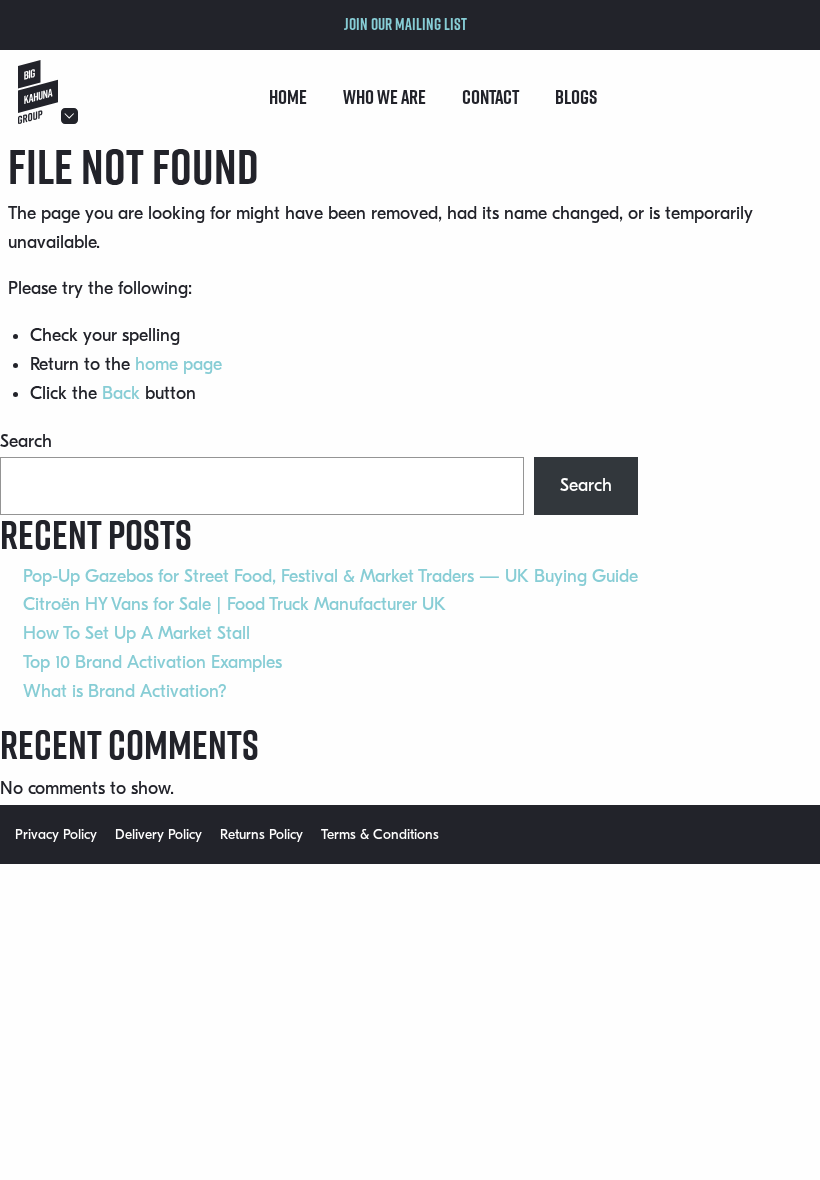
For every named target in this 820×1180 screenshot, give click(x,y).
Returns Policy (261, 834)
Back (121, 393)
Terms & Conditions (380, 834)
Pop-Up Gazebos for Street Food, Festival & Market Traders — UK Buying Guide (330, 576)
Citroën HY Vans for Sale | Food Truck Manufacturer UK (234, 604)
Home (288, 97)
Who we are (384, 97)
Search (26, 441)
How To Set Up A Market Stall (136, 633)
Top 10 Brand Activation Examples (152, 662)
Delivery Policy (158, 834)
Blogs (576, 97)
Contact (490, 97)
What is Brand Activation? (125, 691)
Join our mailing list (405, 24)
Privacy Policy (56, 834)
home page (178, 364)
